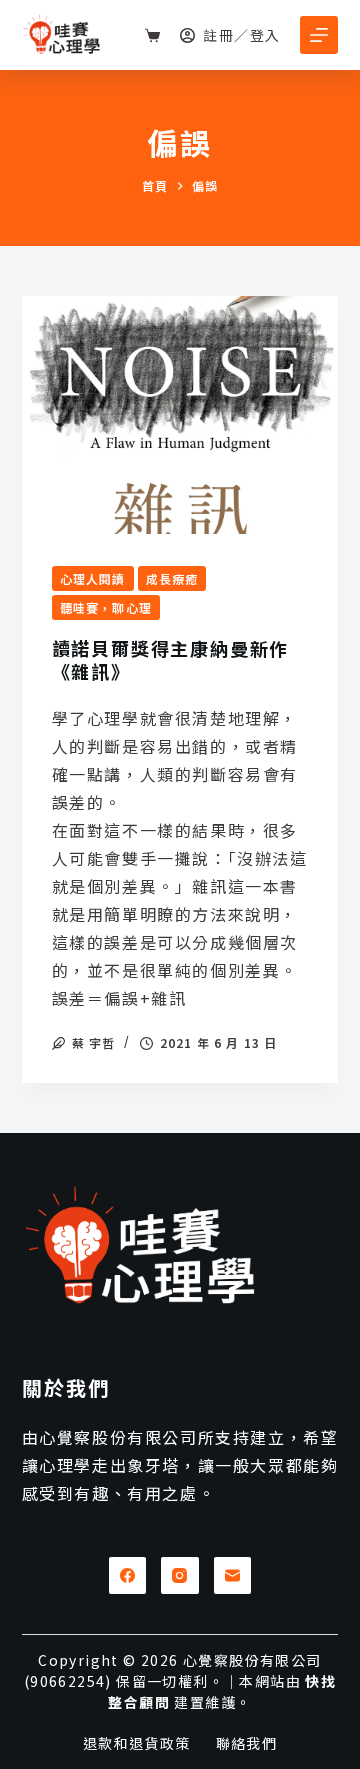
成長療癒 (172, 578)
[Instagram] (180, 1576)
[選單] (319, 35)
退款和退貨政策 (137, 1743)
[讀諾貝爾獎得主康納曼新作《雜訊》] (180, 415)
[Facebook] (128, 1576)
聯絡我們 (247, 1743)
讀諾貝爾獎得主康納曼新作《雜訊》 (171, 659)
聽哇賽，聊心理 (106, 607)
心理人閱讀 (93, 578)
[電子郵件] (233, 1576)
